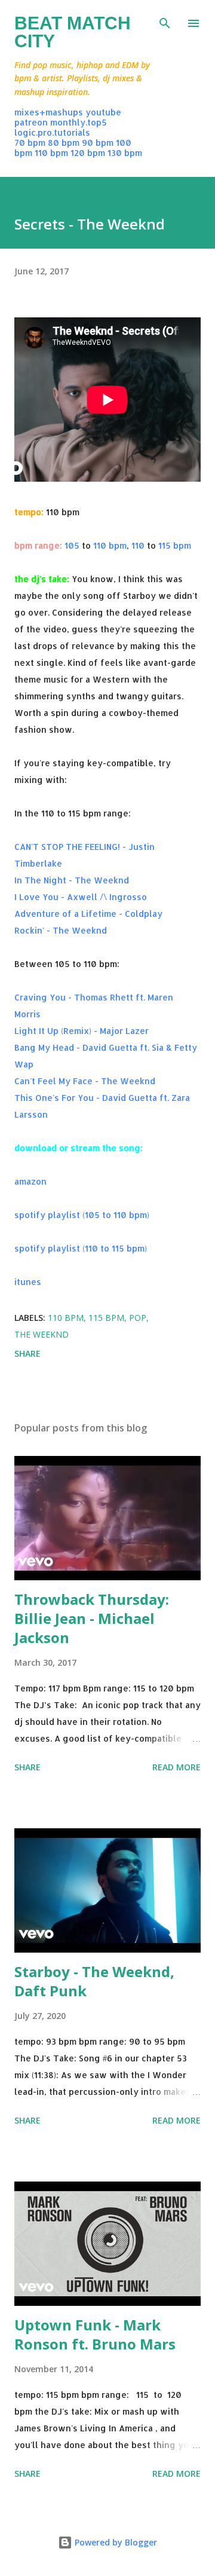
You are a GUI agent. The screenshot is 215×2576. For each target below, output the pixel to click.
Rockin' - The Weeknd (61, 930)
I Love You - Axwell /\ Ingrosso (81, 897)
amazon (30, 1181)
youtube (103, 112)
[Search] (165, 22)
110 (138, 545)
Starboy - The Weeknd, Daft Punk (94, 1981)
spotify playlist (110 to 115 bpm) (81, 1248)
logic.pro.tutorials (52, 132)
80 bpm (64, 143)
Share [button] (27, 1353)
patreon (31, 122)
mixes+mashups (49, 112)
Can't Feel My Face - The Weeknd (85, 1081)
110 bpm (51, 153)
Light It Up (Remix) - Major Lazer (82, 1031)
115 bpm (175, 545)
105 (72, 545)
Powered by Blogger (115, 2542)
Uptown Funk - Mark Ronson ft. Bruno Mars (95, 2334)
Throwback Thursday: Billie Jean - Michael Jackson (92, 1618)
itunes (28, 1282)
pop (138, 1318)
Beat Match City (73, 32)
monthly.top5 (79, 122)
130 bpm (125, 153)
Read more (176, 1767)
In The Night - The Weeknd (72, 880)
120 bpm (88, 153)
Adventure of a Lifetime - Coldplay (88, 914)
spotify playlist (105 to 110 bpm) (82, 1215)
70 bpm (30, 143)
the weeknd (42, 1334)
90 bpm (98, 143)
